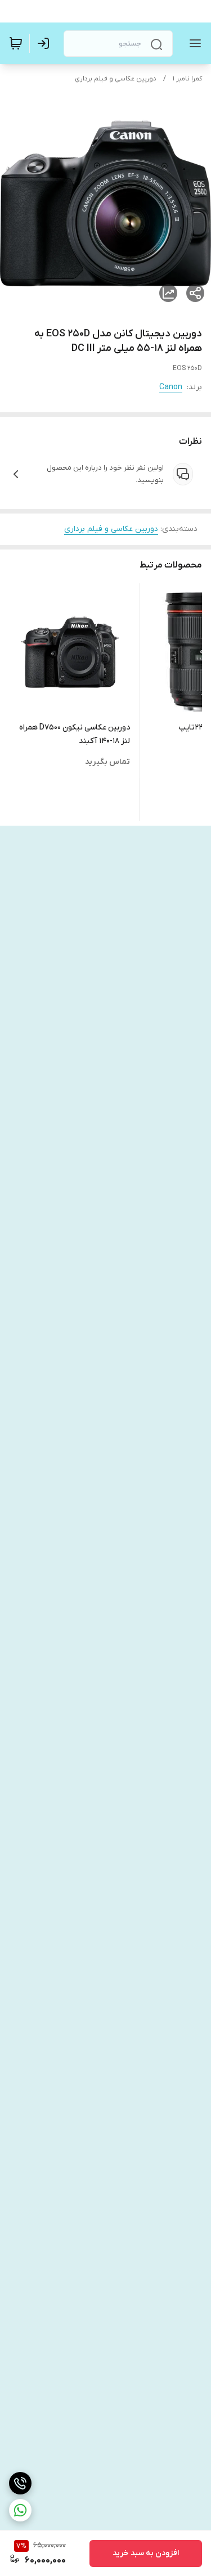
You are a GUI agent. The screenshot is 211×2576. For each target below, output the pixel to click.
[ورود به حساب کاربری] (46, 43)
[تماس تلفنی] (20, 2483)
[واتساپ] (20, 2510)
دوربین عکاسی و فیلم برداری (116, 79)
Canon (171, 387)
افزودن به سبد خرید (146, 2553)
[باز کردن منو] (193, 43)
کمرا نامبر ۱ (187, 79)
